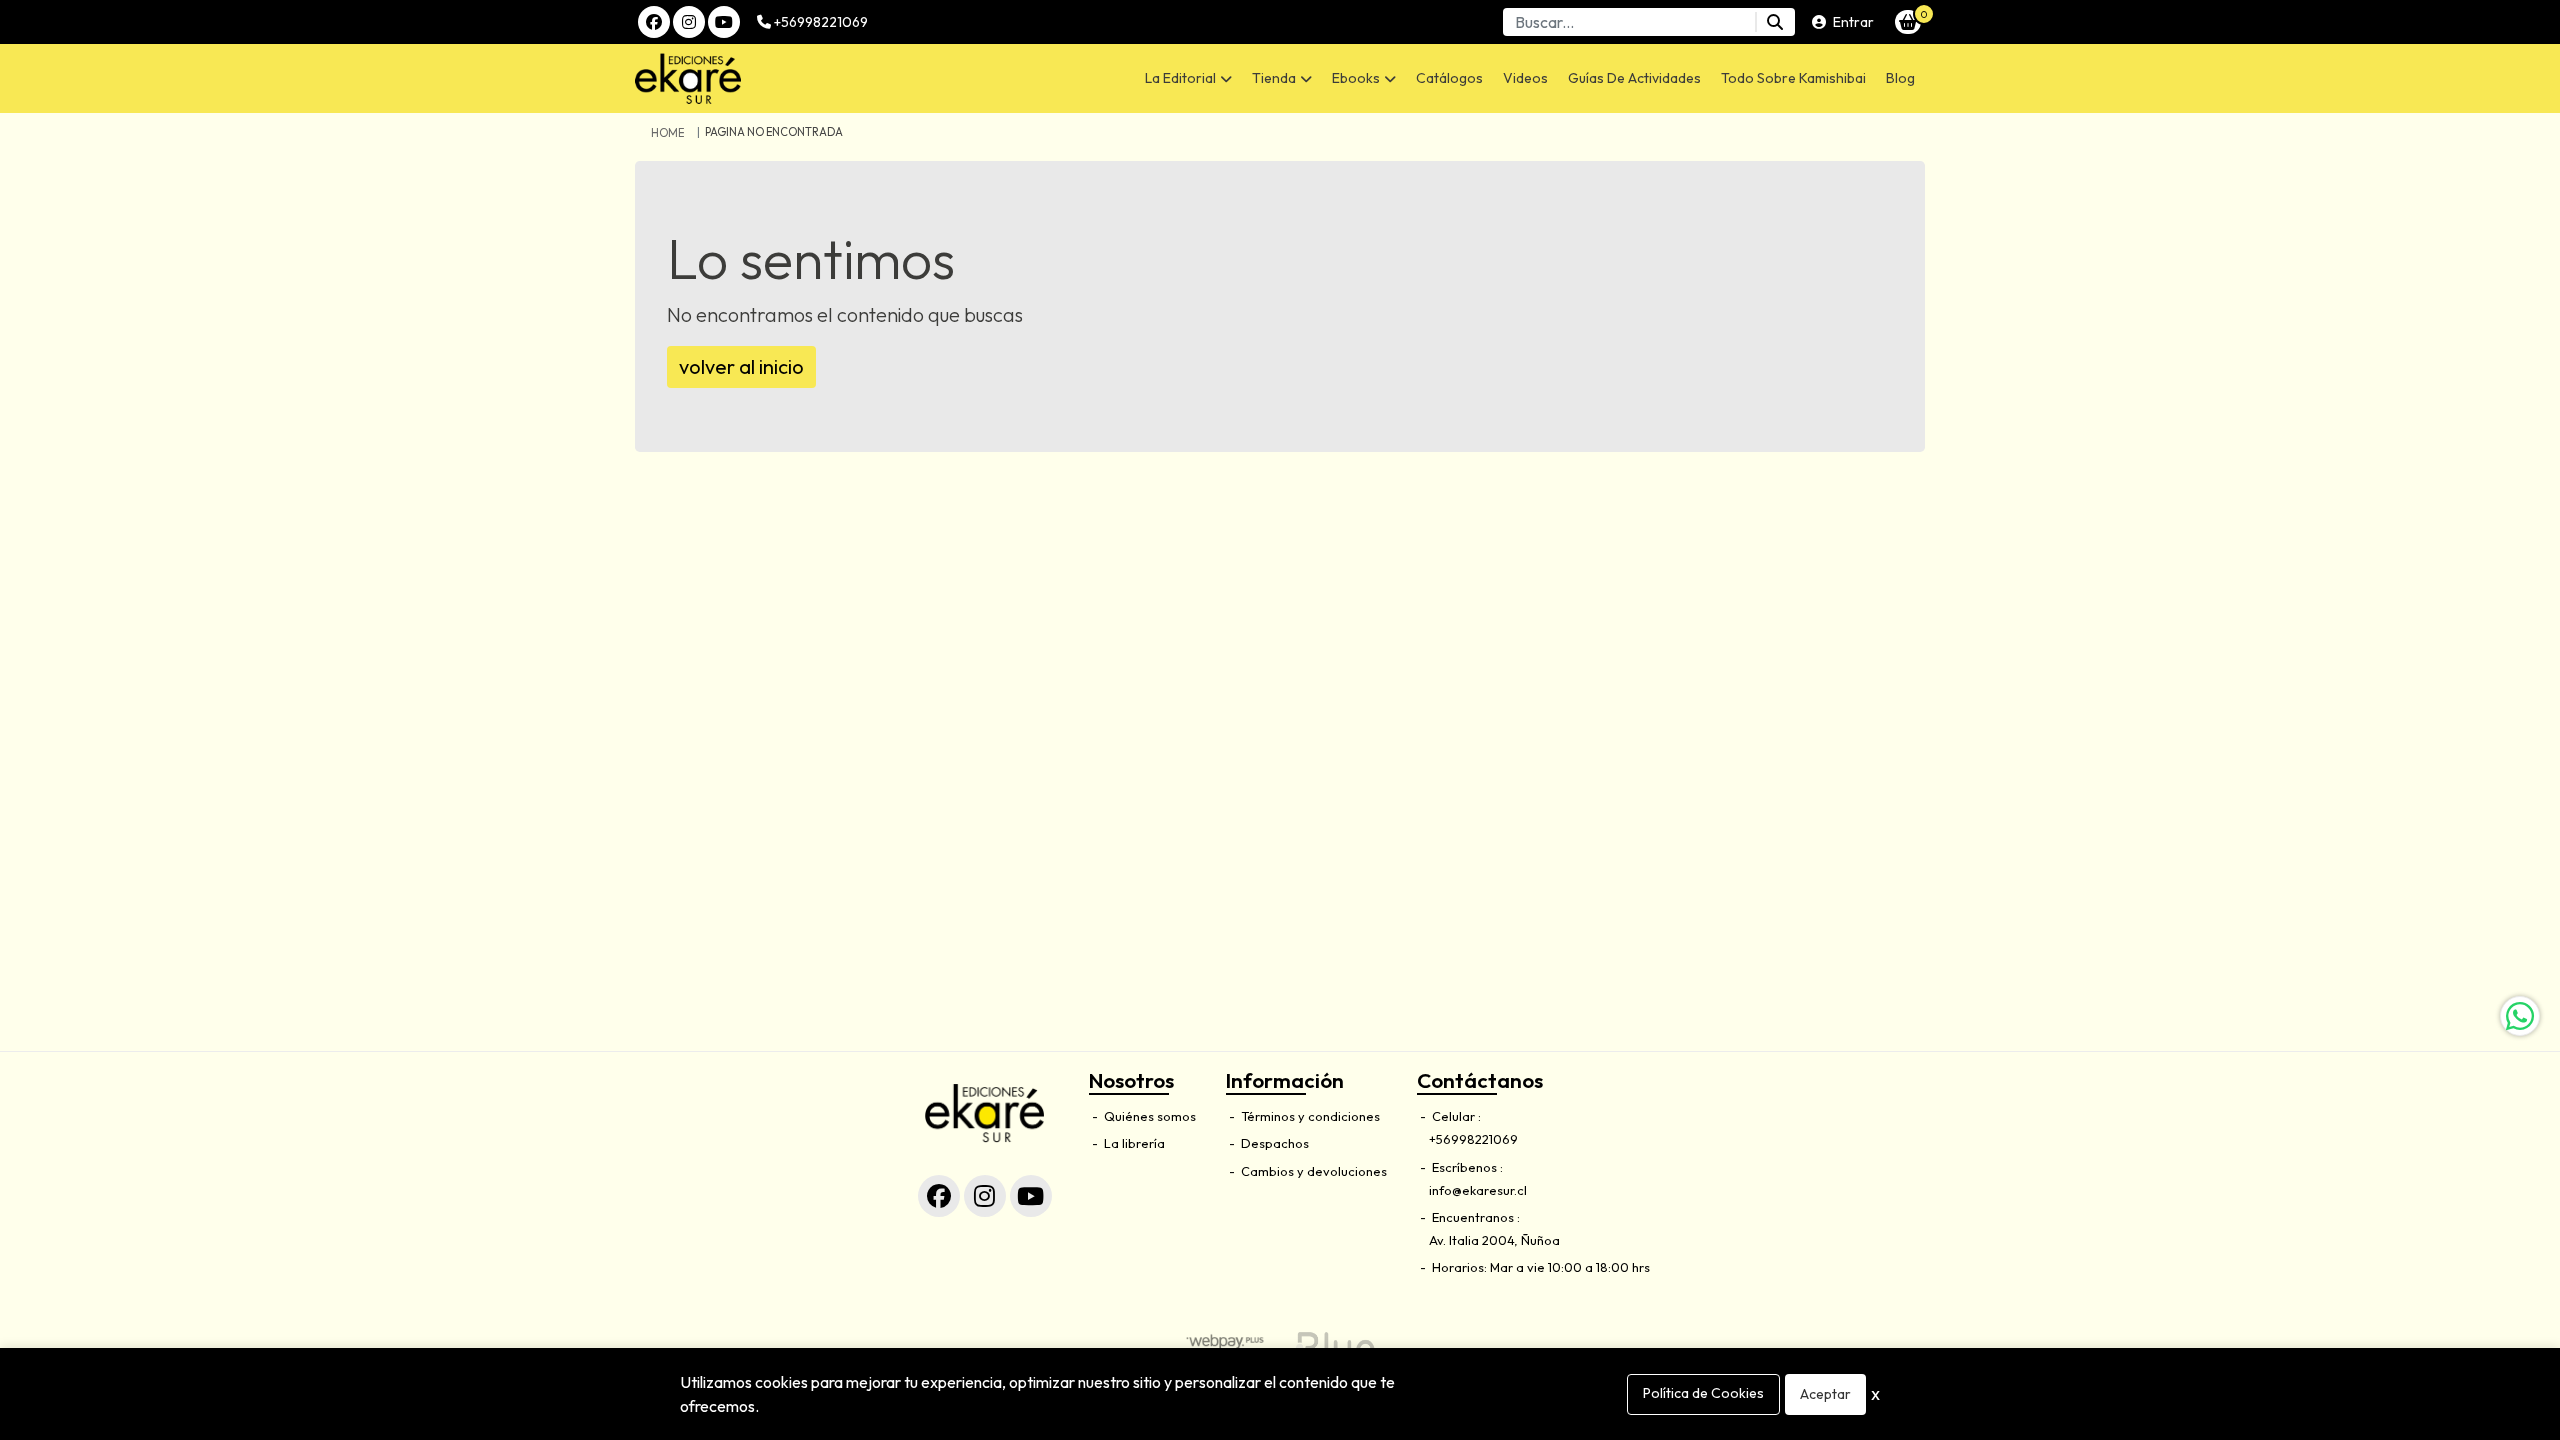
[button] (1188, 78)
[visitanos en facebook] (654, 22)
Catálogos (1449, 78)
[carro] (1908, 22)
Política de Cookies (1703, 1393)
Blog (1900, 78)
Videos (1525, 78)
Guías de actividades (1634, 78)
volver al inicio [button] (741, 366)
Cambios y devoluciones (1312, 1171)
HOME (667, 133)
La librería (1133, 1143)
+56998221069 (819, 22)
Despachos (1273, 1143)
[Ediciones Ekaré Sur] (786, 78)
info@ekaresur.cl (1478, 1190)
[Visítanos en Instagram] (985, 1196)
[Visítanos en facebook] (939, 1196)
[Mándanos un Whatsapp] (2520, 1016)
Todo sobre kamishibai (1793, 78)
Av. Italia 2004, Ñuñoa (1494, 1240)
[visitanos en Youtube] (724, 22)
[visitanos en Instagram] (689, 22)
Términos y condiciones (1309, 1116)
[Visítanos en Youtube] (1031, 1196)
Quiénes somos (1148, 1116)
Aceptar (1825, 1394)
